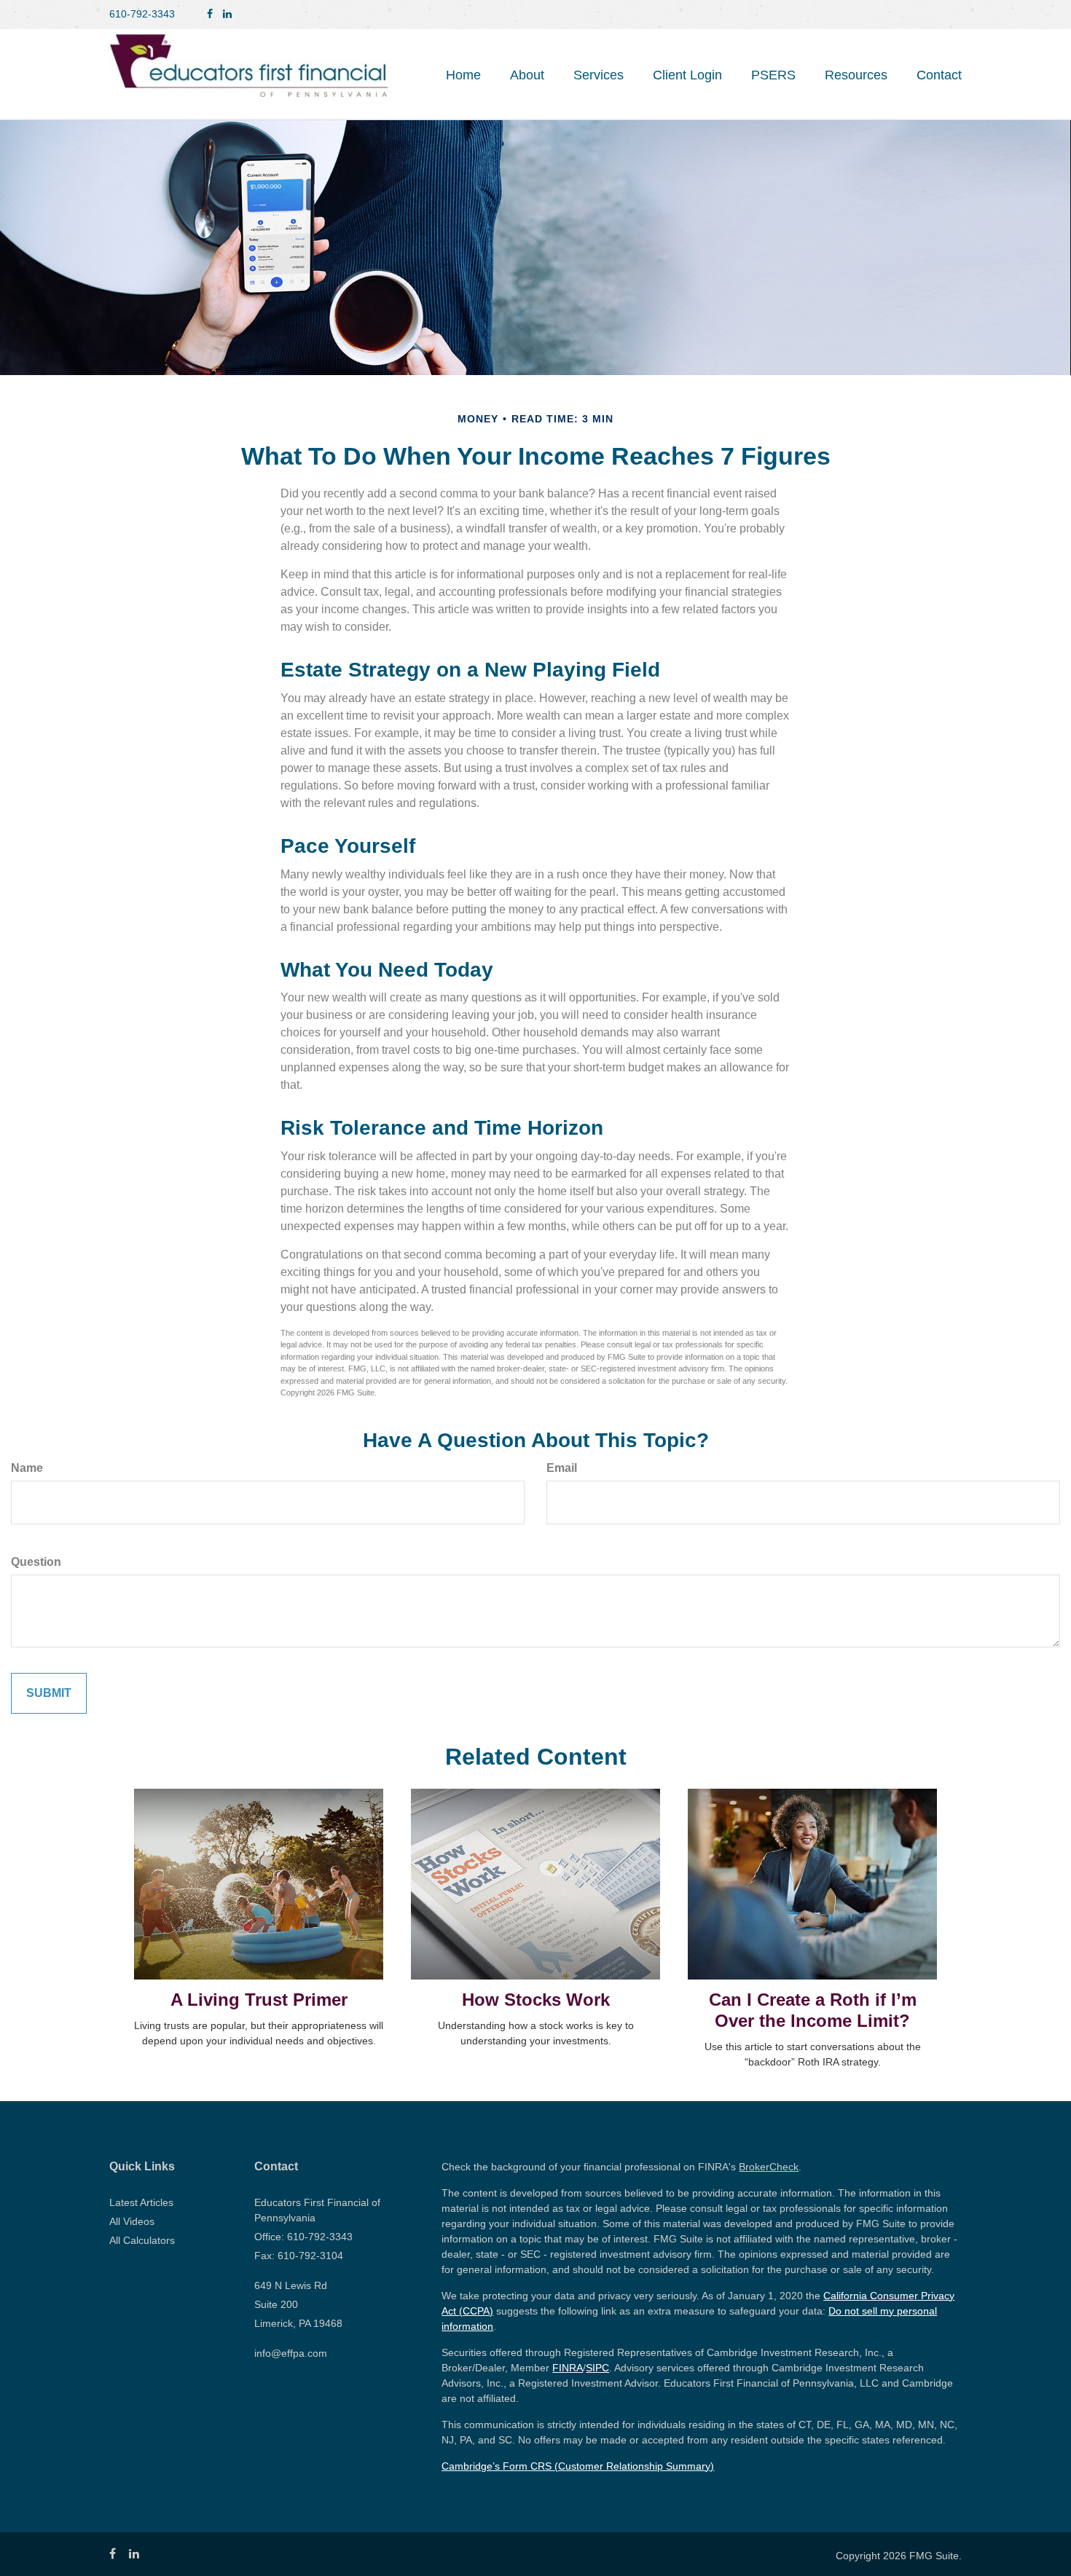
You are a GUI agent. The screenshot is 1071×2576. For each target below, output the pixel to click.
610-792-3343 (142, 14)
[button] (527, 75)
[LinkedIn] (227, 14)
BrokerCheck (769, 2167)
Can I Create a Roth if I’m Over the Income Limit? (813, 2010)
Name (27, 1468)
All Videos (132, 2221)
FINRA (568, 2368)
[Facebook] (210, 14)
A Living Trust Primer (259, 2000)
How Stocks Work (536, 2000)
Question (36, 1562)
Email (562, 1468)
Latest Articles (141, 2202)
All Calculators (142, 2240)
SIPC (597, 2368)
